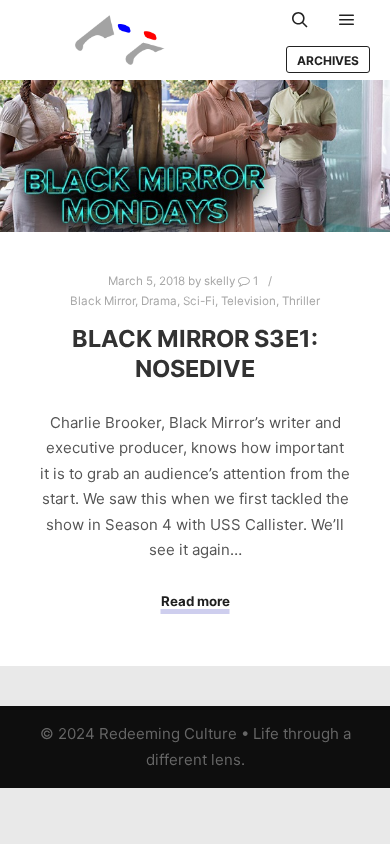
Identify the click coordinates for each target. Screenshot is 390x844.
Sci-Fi (199, 301)
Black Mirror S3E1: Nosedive (195, 354)
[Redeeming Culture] (120, 40)
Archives (328, 60)
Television (248, 301)
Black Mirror (102, 301)
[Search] (300, 20)
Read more (195, 601)
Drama (159, 301)
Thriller (301, 301)
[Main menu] (347, 20)
